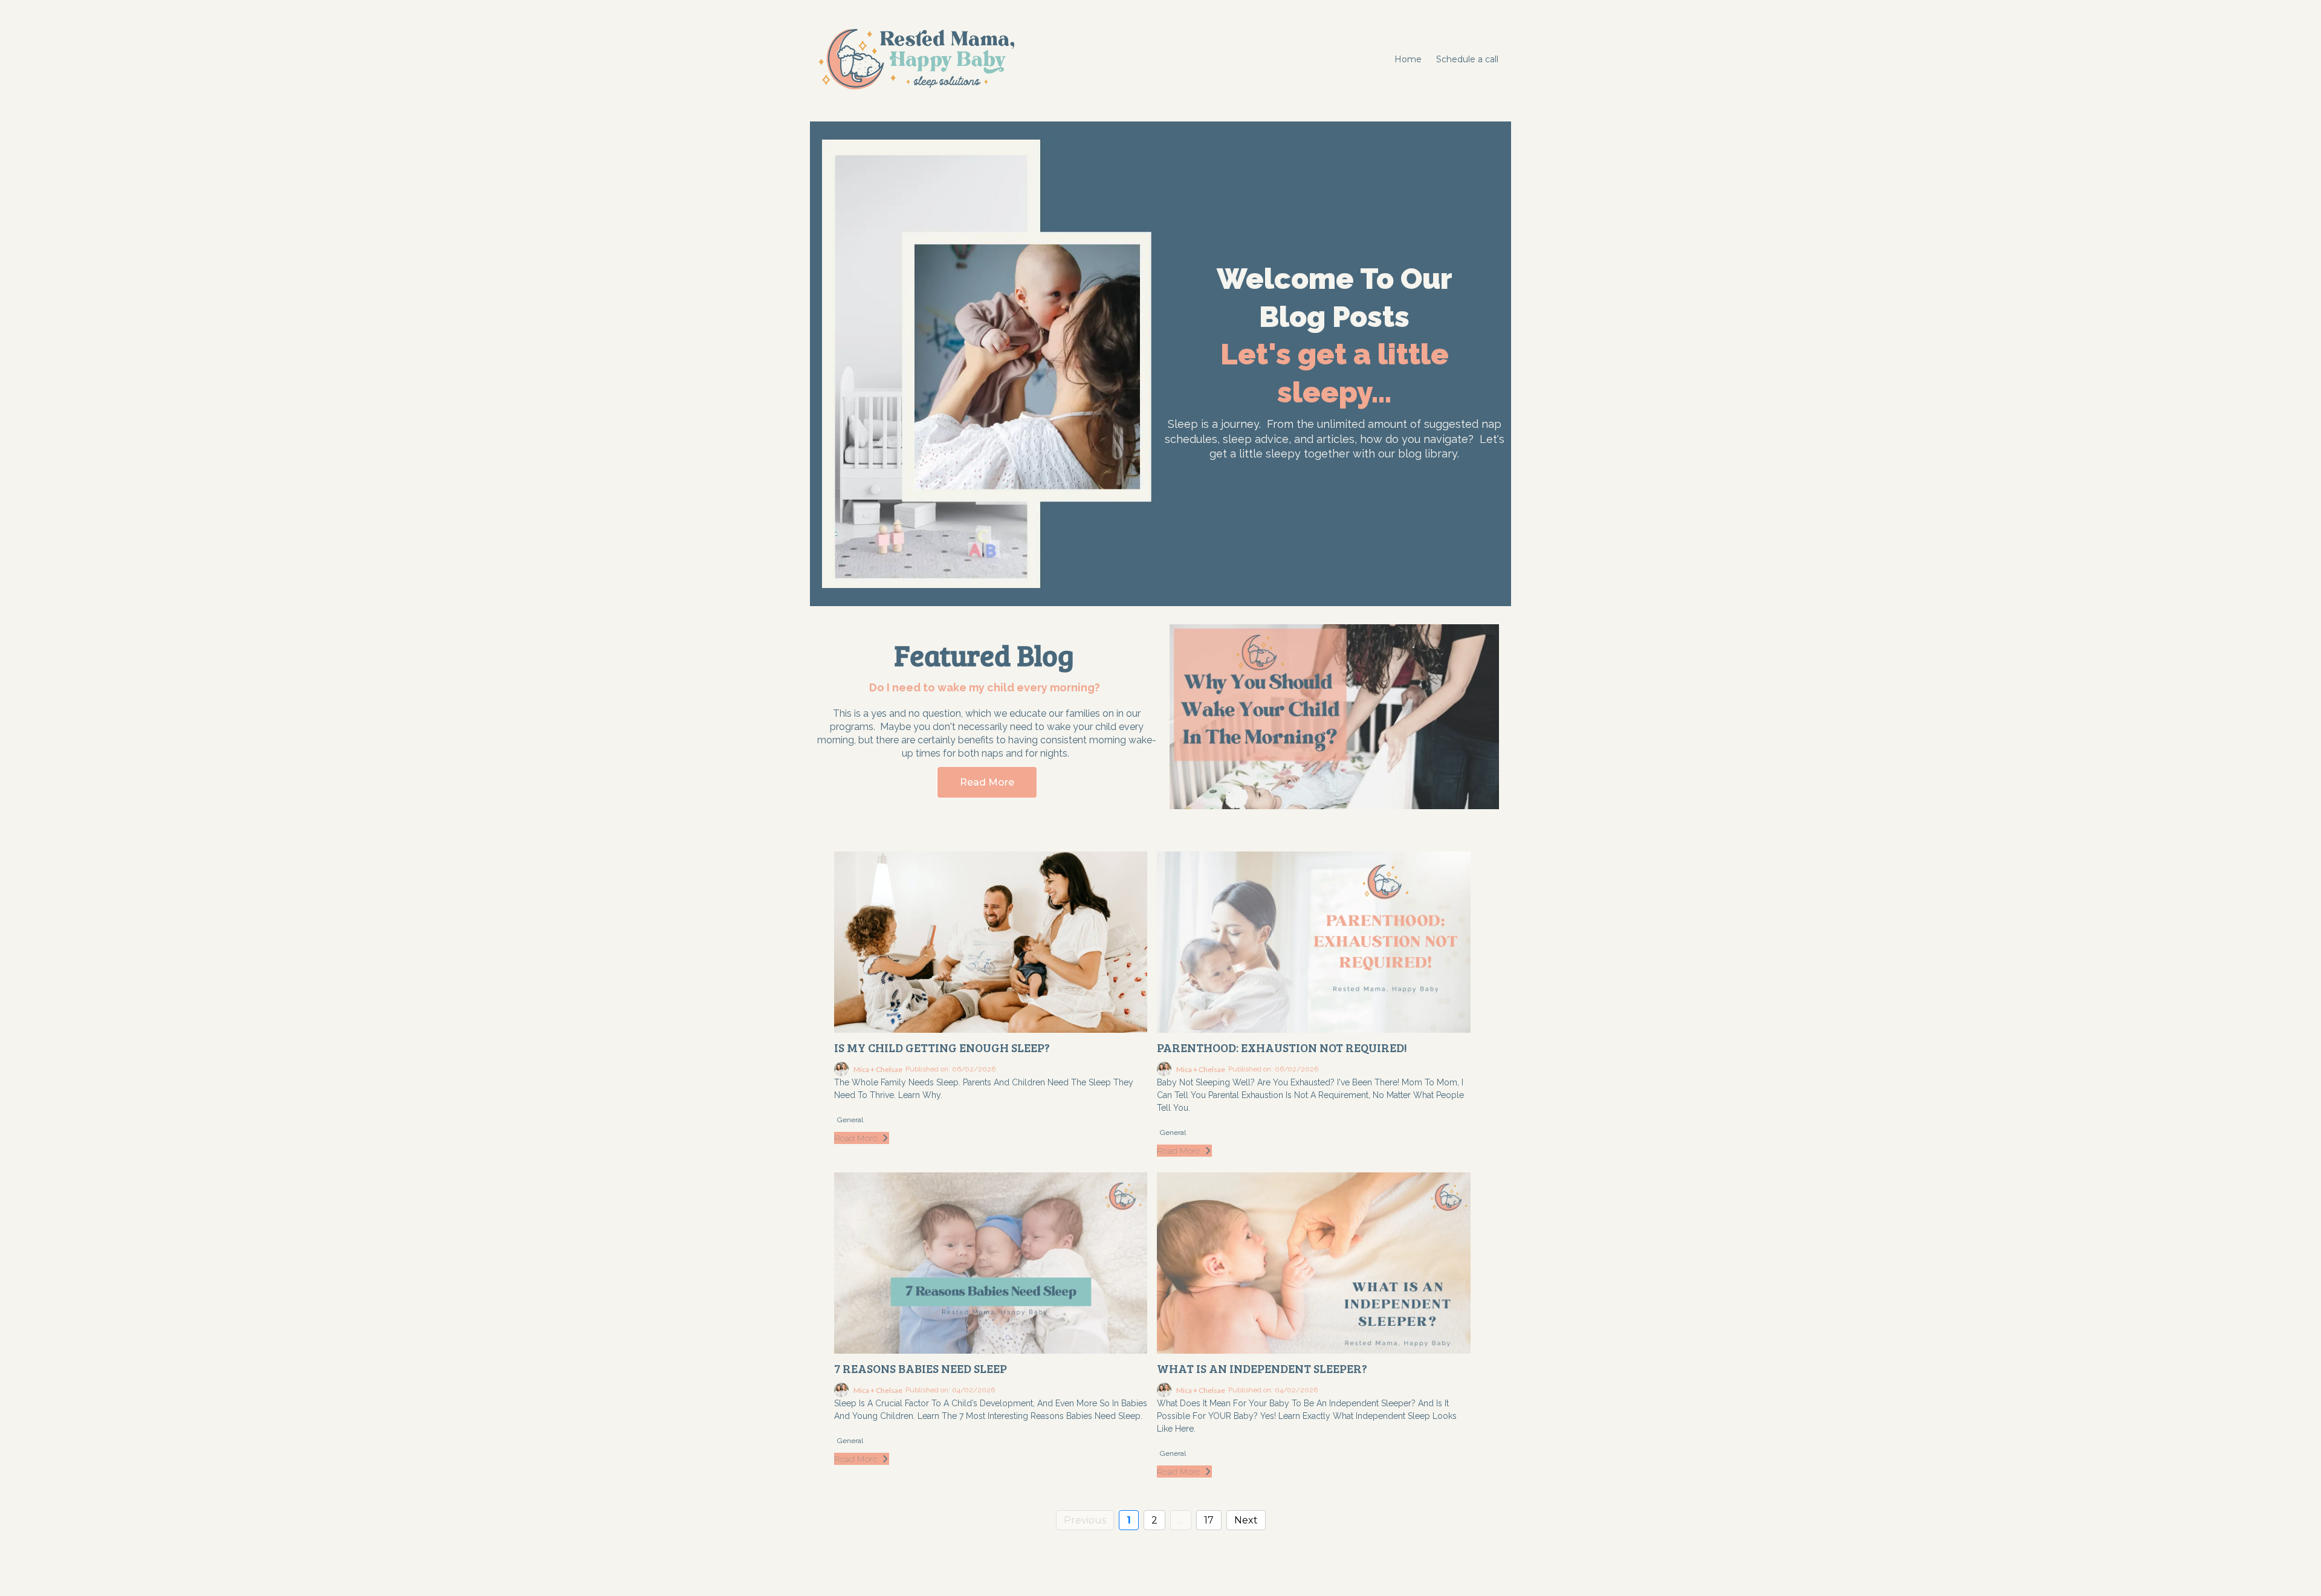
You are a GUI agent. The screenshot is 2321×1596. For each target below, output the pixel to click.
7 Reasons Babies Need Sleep (921, 1368)
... (1181, 1520)
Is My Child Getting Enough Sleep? (942, 1047)
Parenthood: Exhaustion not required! (1282, 1047)
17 (1209, 1520)
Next (1246, 1520)
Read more (856, 1138)
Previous (1085, 1520)
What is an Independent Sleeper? (1262, 1368)
